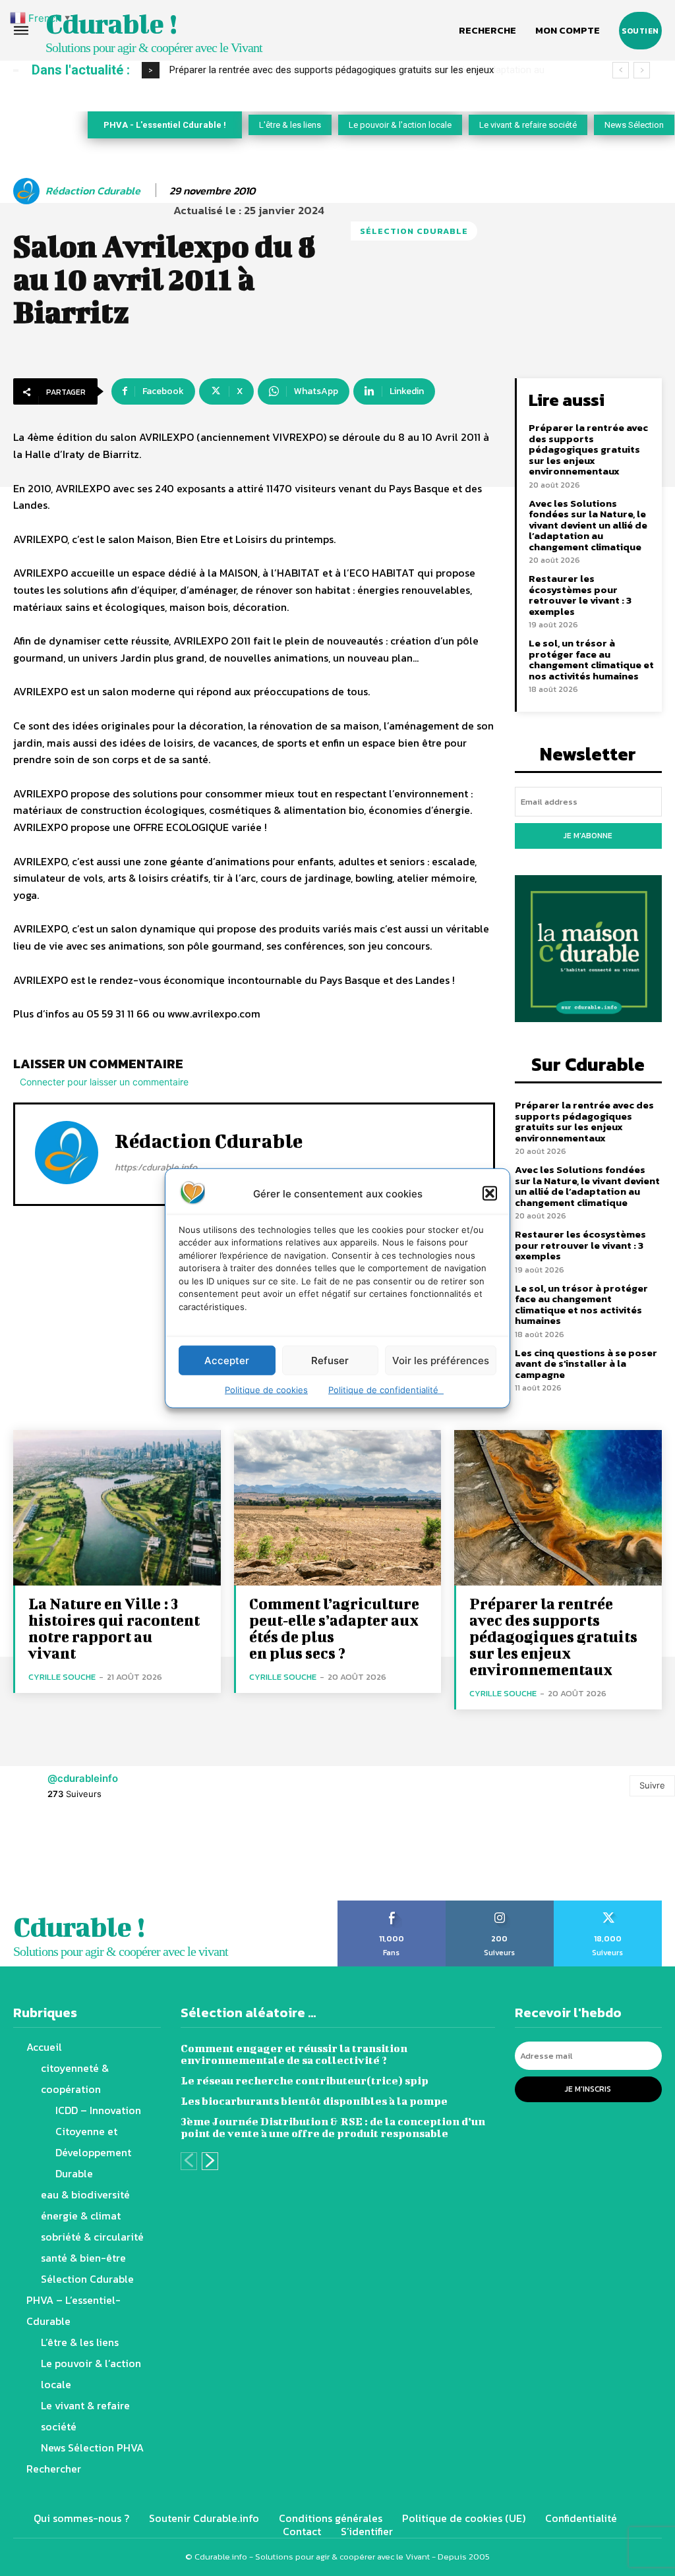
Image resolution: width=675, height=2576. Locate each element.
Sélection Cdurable (414, 231)
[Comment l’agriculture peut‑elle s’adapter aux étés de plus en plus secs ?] (338, 1508)
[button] (490, 1193)
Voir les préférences (441, 1360)
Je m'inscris (588, 2089)
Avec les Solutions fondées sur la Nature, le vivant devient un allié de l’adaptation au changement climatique (588, 525)
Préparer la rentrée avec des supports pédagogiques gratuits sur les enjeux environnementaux (588, 449)
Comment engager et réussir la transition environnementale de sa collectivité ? (294, 2054)
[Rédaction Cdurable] (28, 191)
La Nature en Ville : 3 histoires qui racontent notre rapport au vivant (114, 1628)
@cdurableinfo (83, 1778)
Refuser (330, 1360)
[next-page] (210, 2161)
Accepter (227, 1360)
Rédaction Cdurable (93, 191)
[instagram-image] (42, 1858)
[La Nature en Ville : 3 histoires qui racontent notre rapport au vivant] (117, 1508)
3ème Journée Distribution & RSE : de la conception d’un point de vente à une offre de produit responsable (333, 2127)
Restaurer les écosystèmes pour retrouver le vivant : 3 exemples (580, 595)
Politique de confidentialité (386, 1390)
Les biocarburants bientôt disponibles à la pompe (314, 2101)
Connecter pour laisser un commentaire (104, 1082)
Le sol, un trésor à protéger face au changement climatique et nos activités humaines (591, 659)
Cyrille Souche (62, 1677)
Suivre (652, 1785)
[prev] (621, 70)
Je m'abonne (588, 836)
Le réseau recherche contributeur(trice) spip (305, 2080)
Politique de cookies (266, 1390)
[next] (642, 70)
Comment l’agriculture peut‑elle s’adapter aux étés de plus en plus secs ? (334, 1628)
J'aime (392, 1905)
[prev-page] (189, 2161)
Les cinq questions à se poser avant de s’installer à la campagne (586, 1363)
